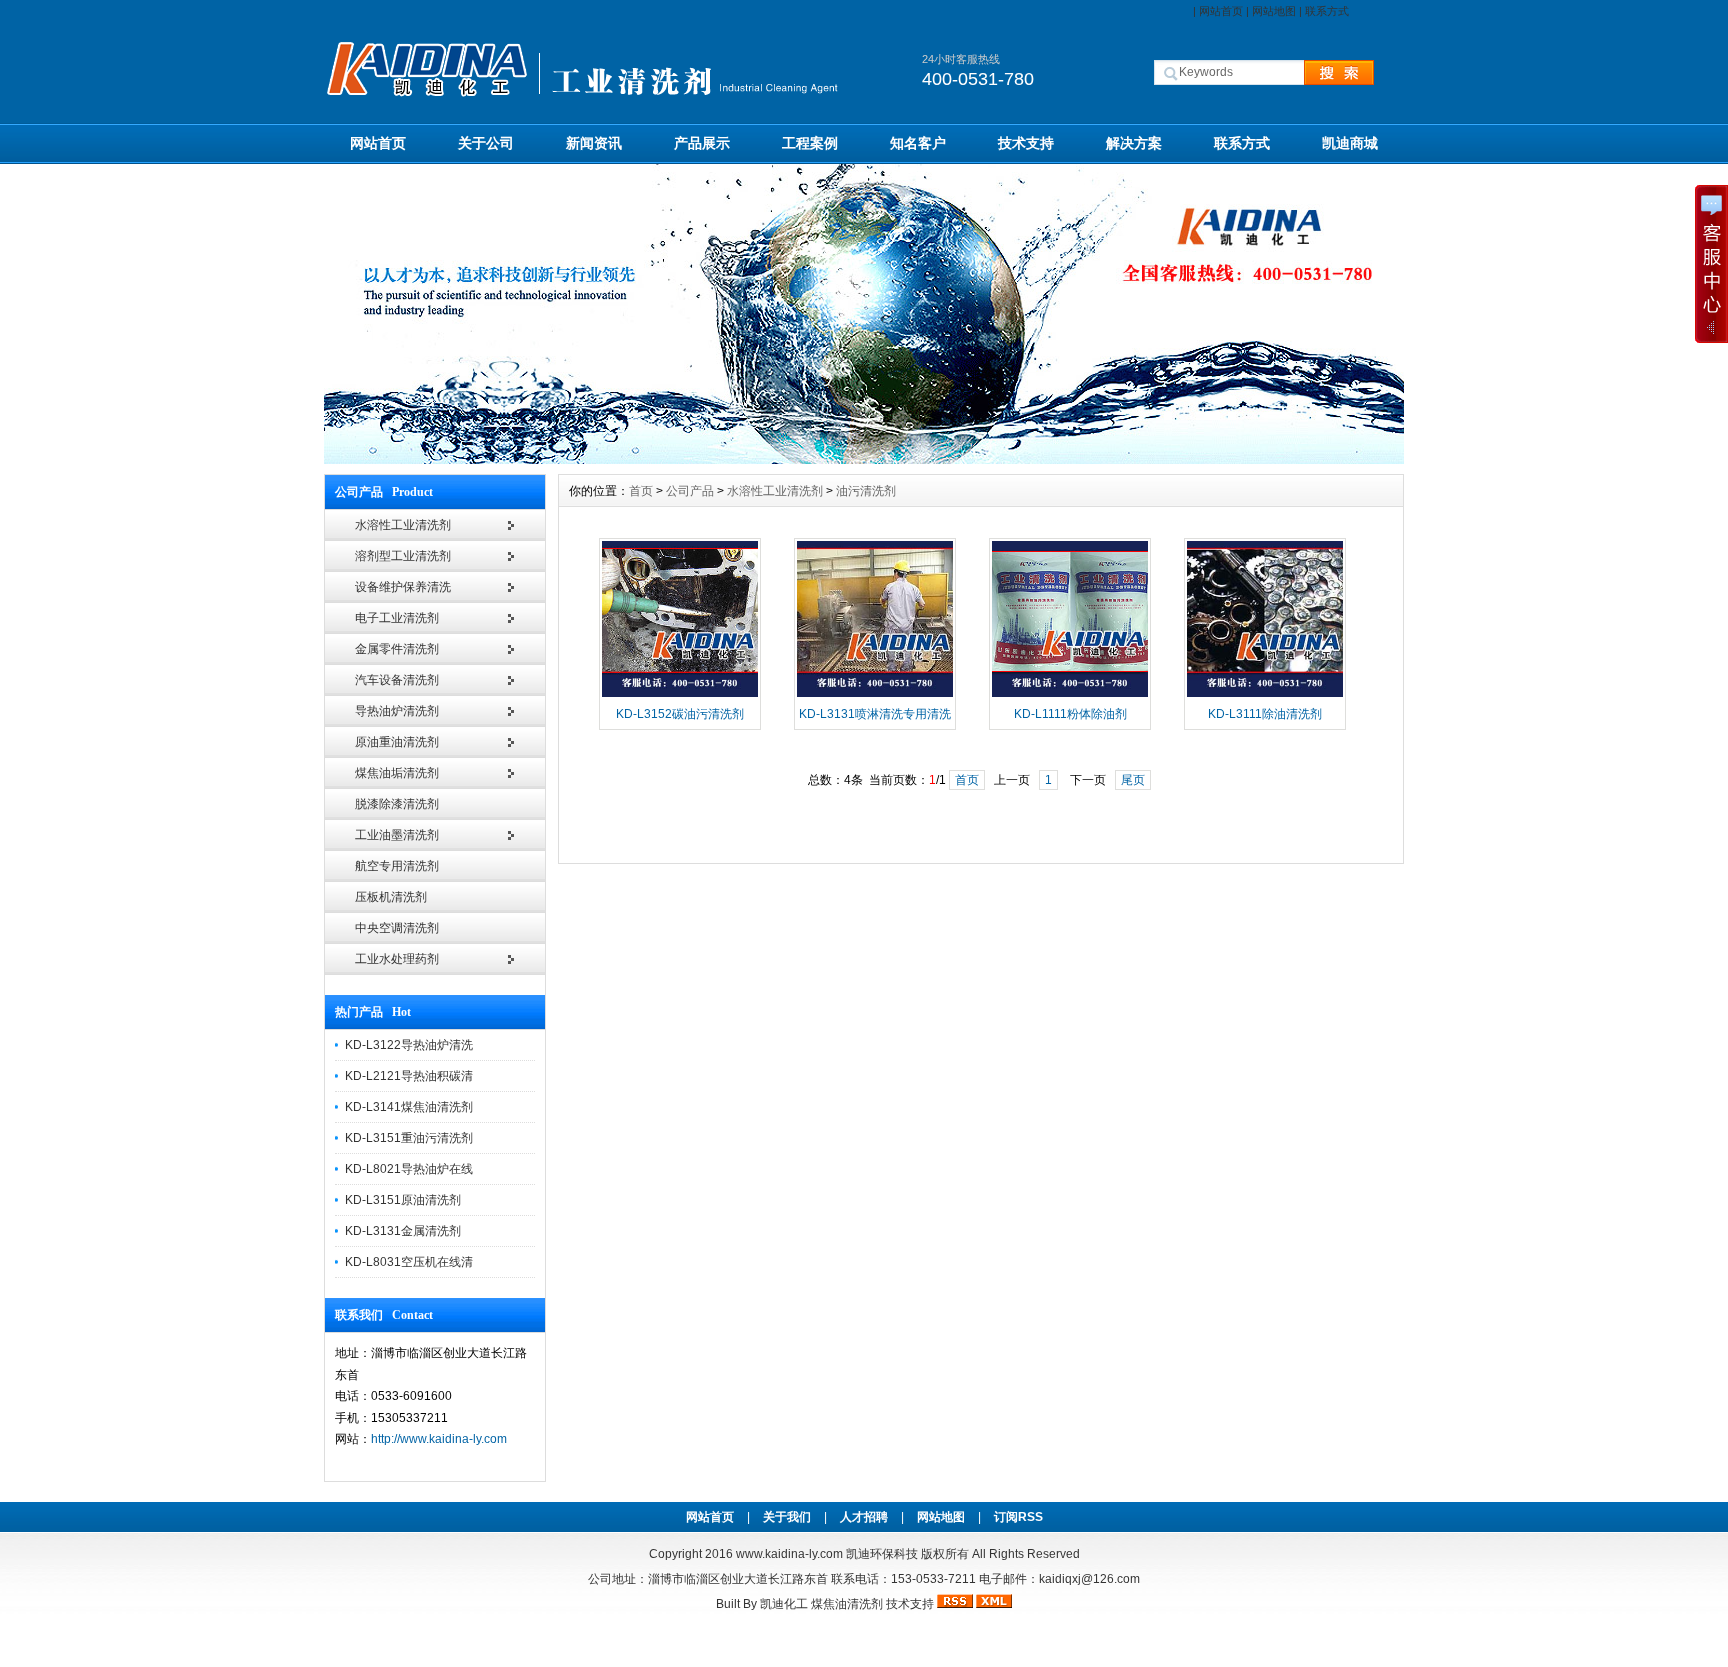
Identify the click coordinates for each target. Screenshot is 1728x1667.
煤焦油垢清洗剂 (397, 773)
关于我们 (787, 1517)
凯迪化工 (784, 1604)
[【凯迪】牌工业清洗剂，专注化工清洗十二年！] (864, 459)
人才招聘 (864, 1517)
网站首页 (1221, 11)
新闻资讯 (594, 143)
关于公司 (486, 143)
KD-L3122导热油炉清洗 (409, 1045)
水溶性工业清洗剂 (403, 525)
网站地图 (1274, 11)
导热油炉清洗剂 (397, 711)
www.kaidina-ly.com (789, 1554)
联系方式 (1327, 11)
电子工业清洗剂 (397, 618)
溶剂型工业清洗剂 (403, 556)
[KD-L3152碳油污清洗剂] (680, 695)
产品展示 (702, 143)
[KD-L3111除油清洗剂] (1265, 695)
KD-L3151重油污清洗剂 (409, 1138)
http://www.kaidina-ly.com (439, 1439)
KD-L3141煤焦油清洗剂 (409, 1107)
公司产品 (690, 491)
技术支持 (1026, 143)
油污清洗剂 (866, 491)
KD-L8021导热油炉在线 (409, 1169)
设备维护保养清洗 (403, 587)
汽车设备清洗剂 (397, 680)
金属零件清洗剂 (397, 649)
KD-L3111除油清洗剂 (1265, 714)
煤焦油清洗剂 (847, 1604)
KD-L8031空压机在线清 (409, 1262)
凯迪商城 (1350, 143)
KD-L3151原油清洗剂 (403, 1200)
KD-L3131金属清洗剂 (403, 1231)
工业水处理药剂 (397, 959)
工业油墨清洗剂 (397, 835)
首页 (641, 491)
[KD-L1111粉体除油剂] (1070, 695)
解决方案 (1134, 143)
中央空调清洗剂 (397, 928)
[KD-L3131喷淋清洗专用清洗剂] (875, 695)
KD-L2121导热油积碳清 (409, 1076)
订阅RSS (1018, 1517)
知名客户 (918, 143)
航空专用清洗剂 (397, 866)
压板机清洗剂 (391, 897)
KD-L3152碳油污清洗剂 (680, 714)
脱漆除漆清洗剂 (397, 804)
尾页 (1133, 780)
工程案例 (810, 143)
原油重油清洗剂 (397, 742)
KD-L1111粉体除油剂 (1070, 714)
